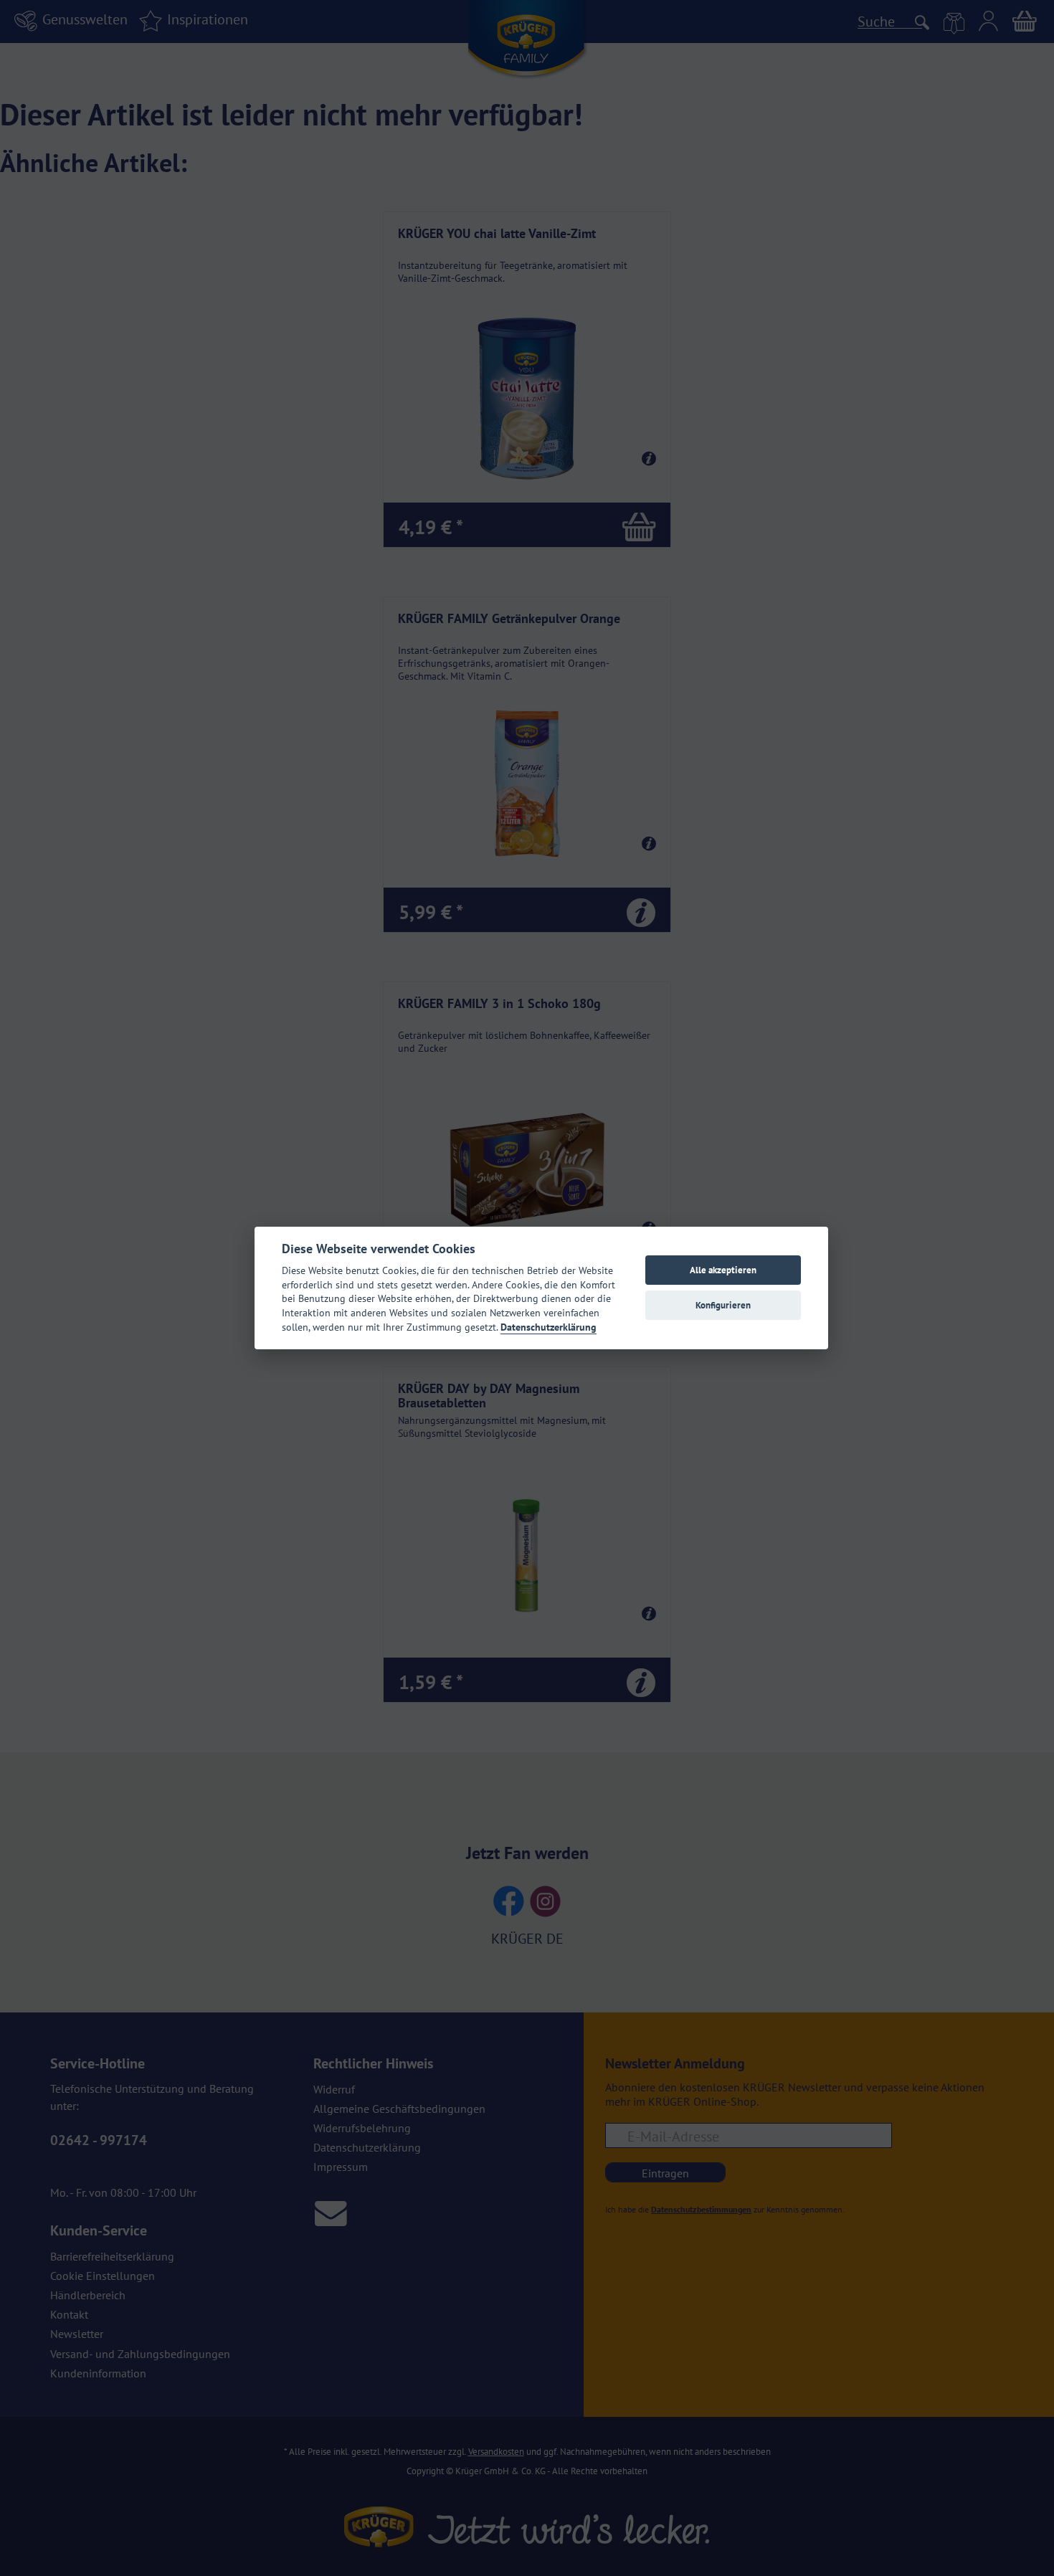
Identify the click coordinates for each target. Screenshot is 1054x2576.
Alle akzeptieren (723, 1270)
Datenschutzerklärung (549, 1327)
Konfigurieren (723, 1305)
